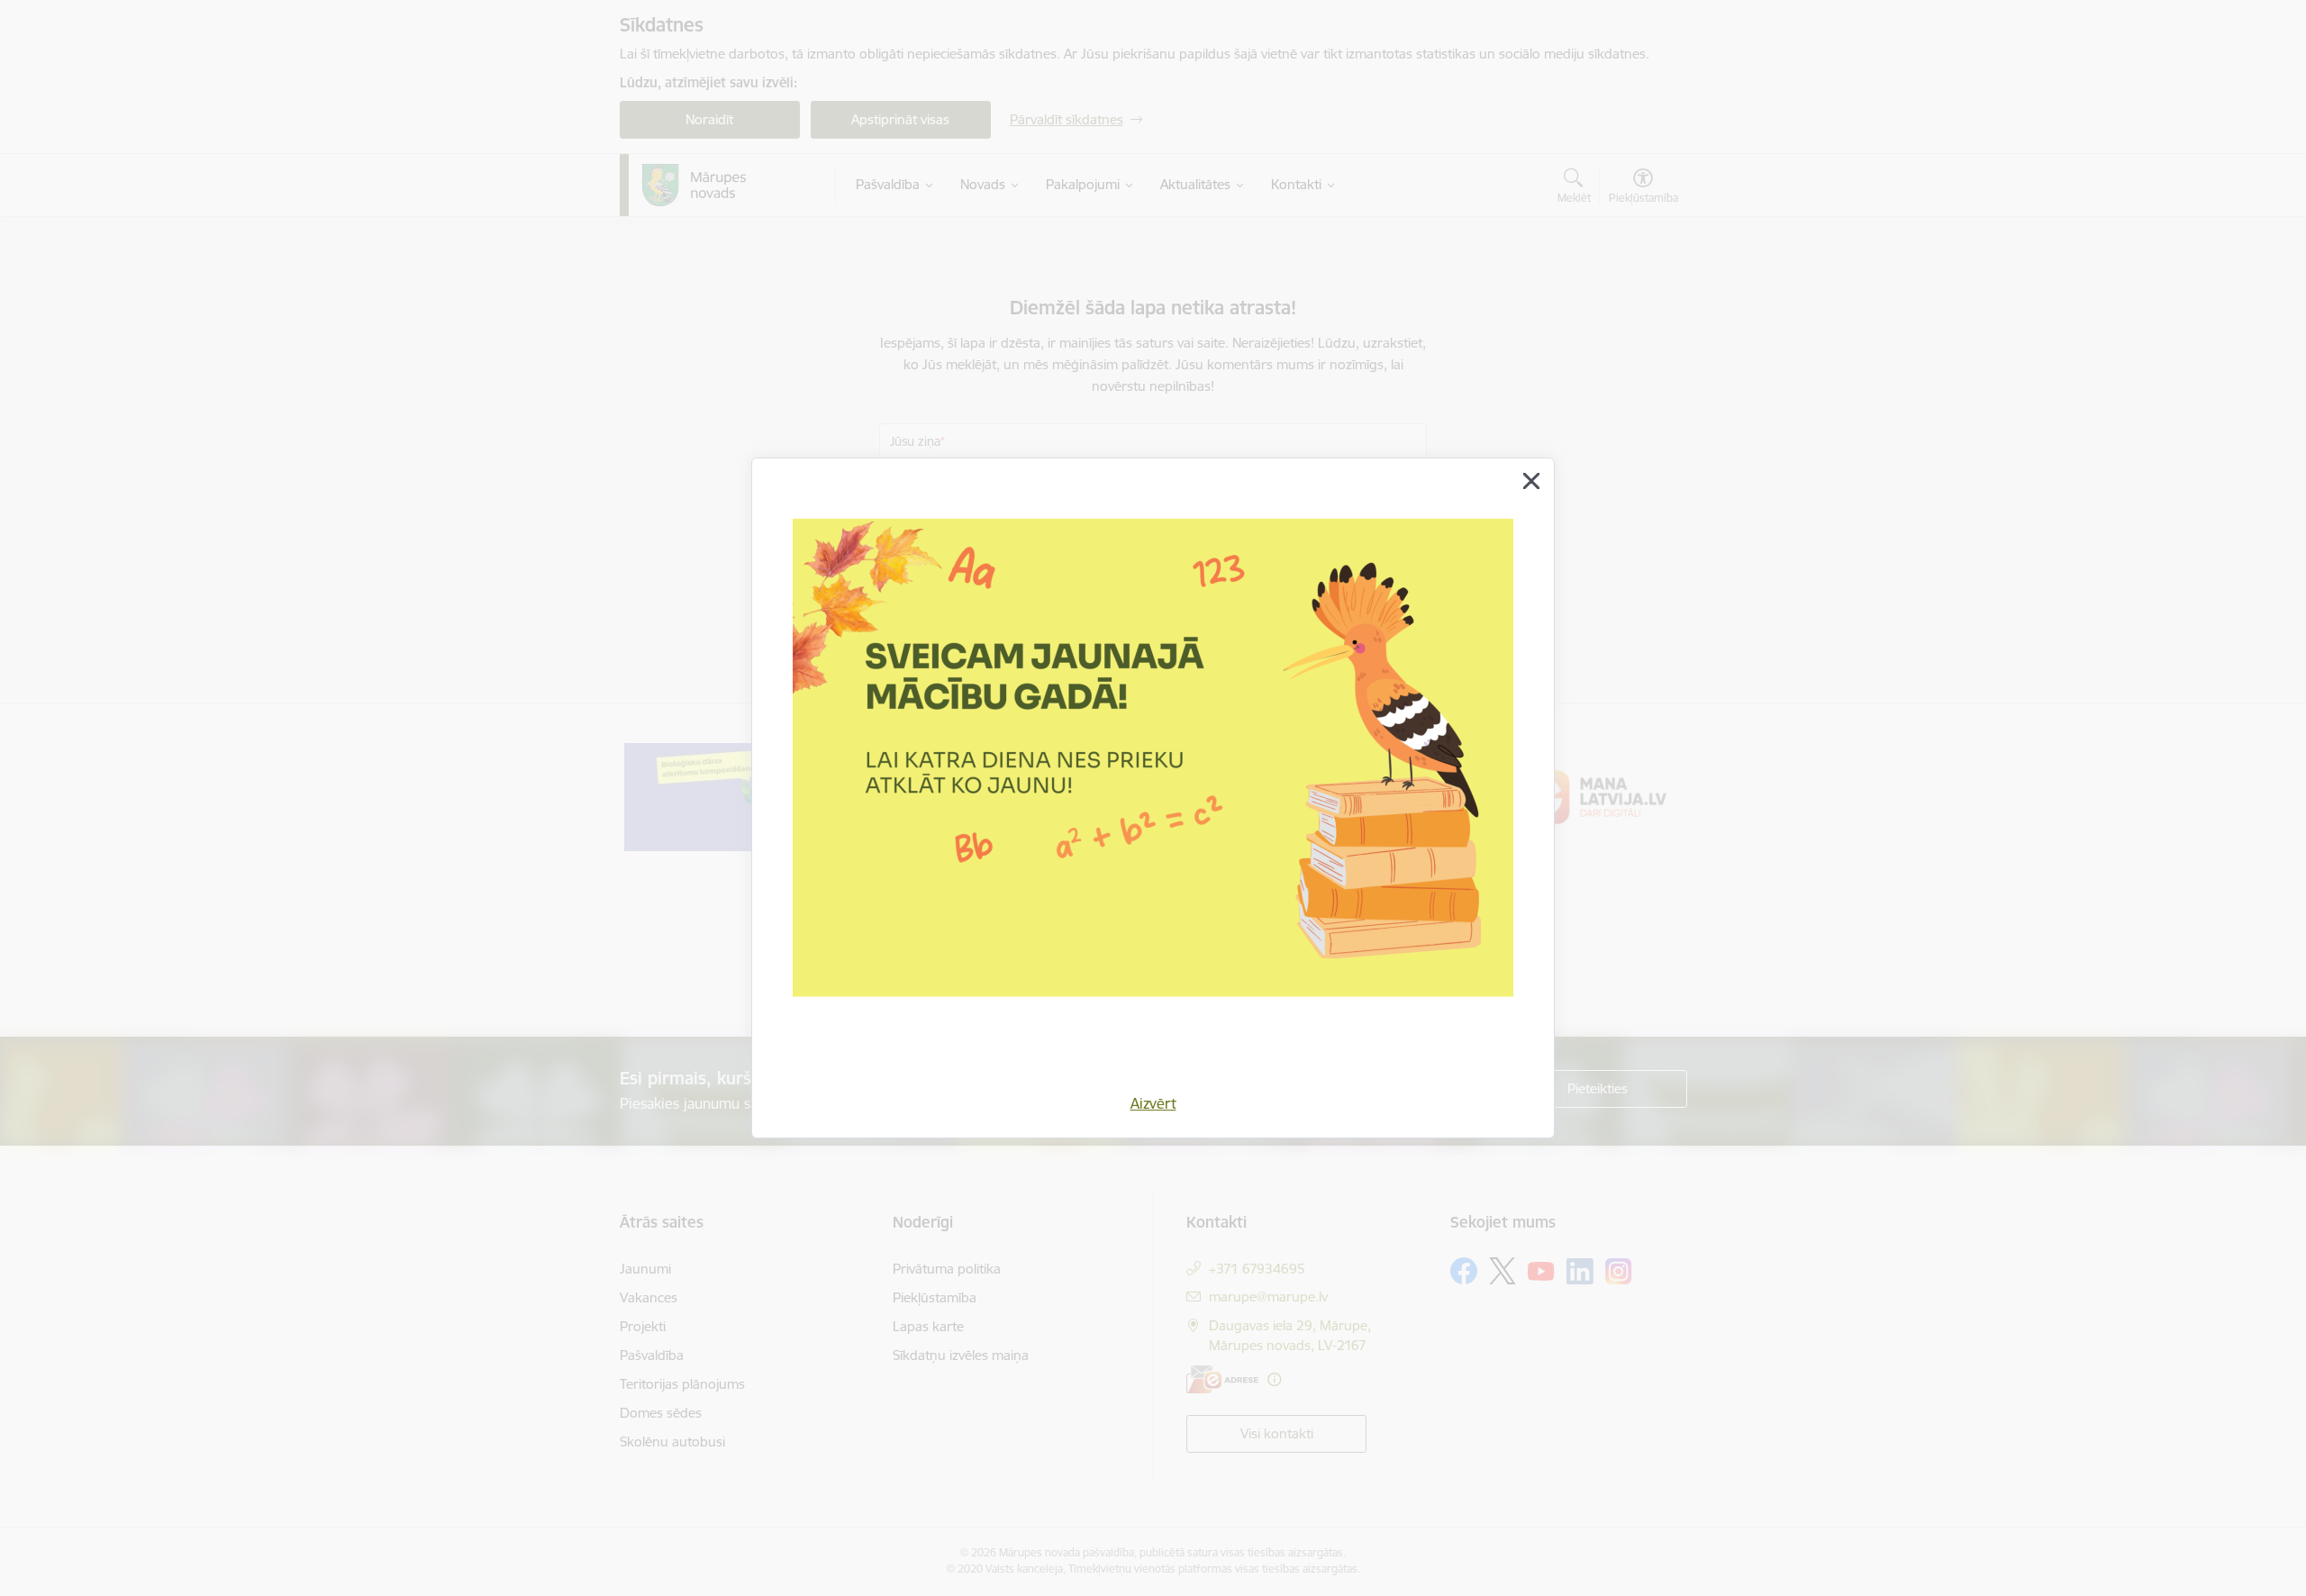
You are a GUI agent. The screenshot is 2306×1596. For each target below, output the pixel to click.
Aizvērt (1153, 1103)
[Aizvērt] (1531, 481)
